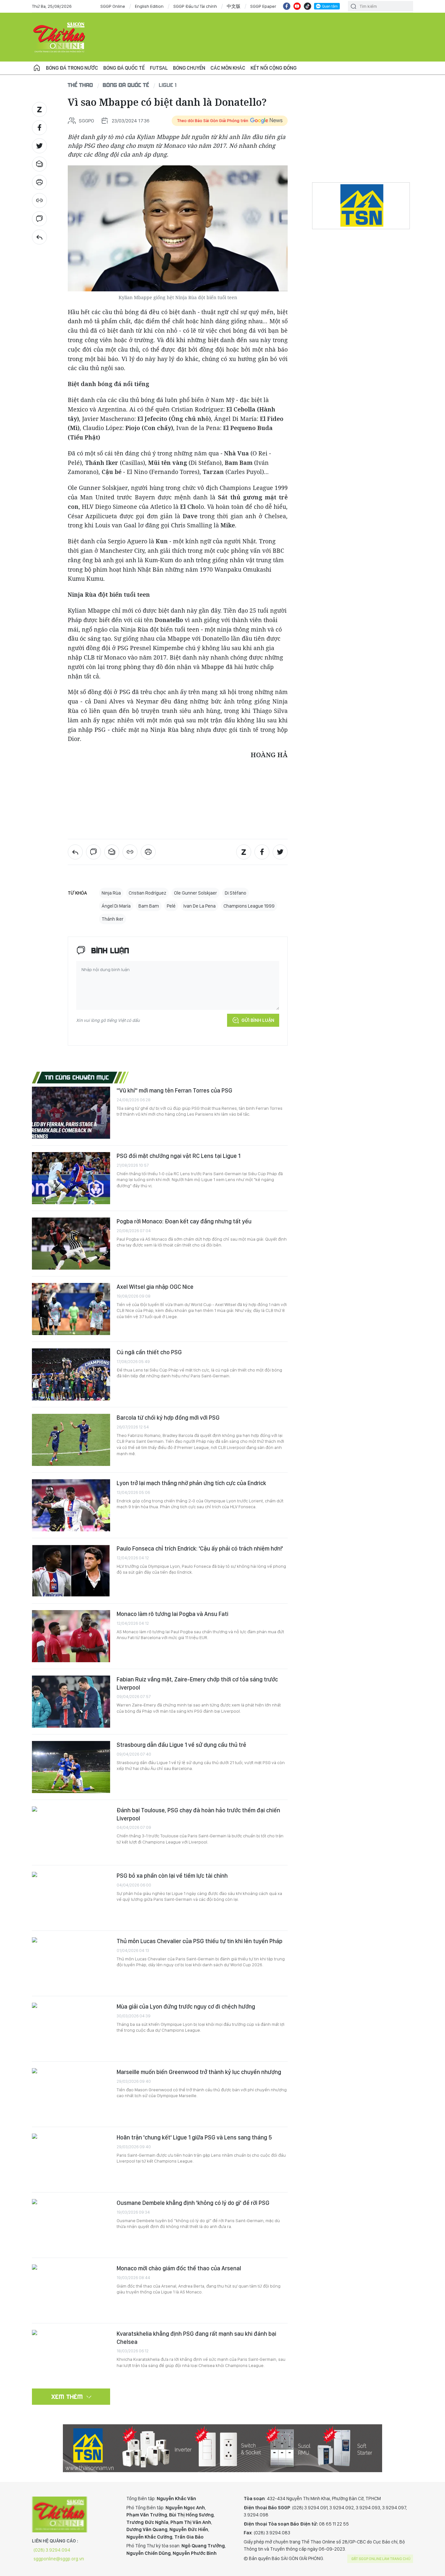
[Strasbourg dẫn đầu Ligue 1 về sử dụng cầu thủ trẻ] (71, 1767)
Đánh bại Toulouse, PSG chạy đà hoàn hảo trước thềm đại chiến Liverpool (198, 1814)
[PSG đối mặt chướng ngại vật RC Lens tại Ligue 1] (71, 1178)
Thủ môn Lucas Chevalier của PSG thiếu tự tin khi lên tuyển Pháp (200, 1941)
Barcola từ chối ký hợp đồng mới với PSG (168, 1418)
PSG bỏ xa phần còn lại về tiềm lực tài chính (172, 1876)
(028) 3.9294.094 (52, 2550)
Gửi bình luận (258, 1020)
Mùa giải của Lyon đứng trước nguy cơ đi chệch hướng (186, 2006)
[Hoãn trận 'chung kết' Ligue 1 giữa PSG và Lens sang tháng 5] (71, 2160)
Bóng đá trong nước (72, 68)
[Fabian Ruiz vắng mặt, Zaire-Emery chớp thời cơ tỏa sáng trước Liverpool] (71, 1702)
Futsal (159, 68)
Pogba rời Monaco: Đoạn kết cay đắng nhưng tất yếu (184, 1221)
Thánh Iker (113, 919)
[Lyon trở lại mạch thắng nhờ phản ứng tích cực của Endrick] (71, 1505)
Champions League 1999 (249, 906)
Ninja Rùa (111, 893)
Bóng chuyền (189, 68)
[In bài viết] (39, 182)
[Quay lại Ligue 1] (39, 237)
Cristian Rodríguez (147, 893)
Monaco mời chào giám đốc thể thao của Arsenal (179, 2268)
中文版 (234, 6)
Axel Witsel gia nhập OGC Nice (155, 1287)
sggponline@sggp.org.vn (59, 2559)
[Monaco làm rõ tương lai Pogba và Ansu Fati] (71, 1636)
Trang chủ (37, 68)
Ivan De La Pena (200, 906)
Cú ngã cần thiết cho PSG (149, 1352)
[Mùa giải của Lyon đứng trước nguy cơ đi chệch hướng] (71, 2029)
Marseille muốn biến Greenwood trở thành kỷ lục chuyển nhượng (199, 2072)
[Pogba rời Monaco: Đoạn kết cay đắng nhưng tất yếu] (71, 1244)
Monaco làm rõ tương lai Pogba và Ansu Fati (172, 1614)
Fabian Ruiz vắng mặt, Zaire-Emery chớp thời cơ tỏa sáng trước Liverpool (197, 1683)
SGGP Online (113, 6)
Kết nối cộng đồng (273, 68)
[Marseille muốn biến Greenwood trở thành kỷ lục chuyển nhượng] (71, 2094)
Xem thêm (67, 2397)
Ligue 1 (168, 85)
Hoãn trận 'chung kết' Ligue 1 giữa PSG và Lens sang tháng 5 (194, 2137)
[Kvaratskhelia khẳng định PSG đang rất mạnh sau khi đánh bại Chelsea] (71, 2356)
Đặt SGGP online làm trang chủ (381, 2559)
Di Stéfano (236, 893)
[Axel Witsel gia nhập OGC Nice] (71, 1309)
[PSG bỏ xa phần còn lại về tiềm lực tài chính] (71, 1898)
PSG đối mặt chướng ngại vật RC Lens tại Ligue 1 (179, 1156)
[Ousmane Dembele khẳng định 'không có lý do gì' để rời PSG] (71, 2225)
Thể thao (80, 85)
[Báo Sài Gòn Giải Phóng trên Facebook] (287, 6)
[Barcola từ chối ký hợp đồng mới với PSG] (71, 1440)
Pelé (171, 906)
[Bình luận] (39, 219)
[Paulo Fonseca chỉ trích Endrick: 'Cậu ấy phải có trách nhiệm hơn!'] (71, 1571)
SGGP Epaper (263, 6)
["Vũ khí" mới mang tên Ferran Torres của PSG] (71, 1113)
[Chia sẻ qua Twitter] (39, 146)
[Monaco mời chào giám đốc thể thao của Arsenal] (71, 2291)
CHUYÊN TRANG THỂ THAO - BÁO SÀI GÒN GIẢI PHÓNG (60, 37)
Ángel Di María (116, 906)
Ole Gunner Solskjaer (195, 893)
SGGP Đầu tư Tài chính (195, 6)
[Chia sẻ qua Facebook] (39, 128)
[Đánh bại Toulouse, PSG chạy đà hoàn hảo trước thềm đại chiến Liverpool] (71, 1832)
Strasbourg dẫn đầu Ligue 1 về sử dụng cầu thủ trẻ (181, 1745)
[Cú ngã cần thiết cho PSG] (71, 1374)
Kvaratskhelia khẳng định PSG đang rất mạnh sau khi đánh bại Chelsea (196, 2338)
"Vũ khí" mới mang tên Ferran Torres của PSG (174, 1090)
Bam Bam (149, 906)
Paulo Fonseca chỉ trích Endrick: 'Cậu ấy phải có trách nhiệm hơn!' (200, 1548)
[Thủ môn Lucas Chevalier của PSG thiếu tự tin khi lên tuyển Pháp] (71, 1963)
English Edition (149, 6)
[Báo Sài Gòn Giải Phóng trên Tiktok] (308, 6)
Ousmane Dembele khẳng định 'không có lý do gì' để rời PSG (193, 2203)
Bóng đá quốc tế (124, 68)
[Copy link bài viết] (39, 201)
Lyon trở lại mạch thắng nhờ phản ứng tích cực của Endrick (191, 1483)
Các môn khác (228, 68)
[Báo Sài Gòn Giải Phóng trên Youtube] (297, 6)
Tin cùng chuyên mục (77, 1077)
